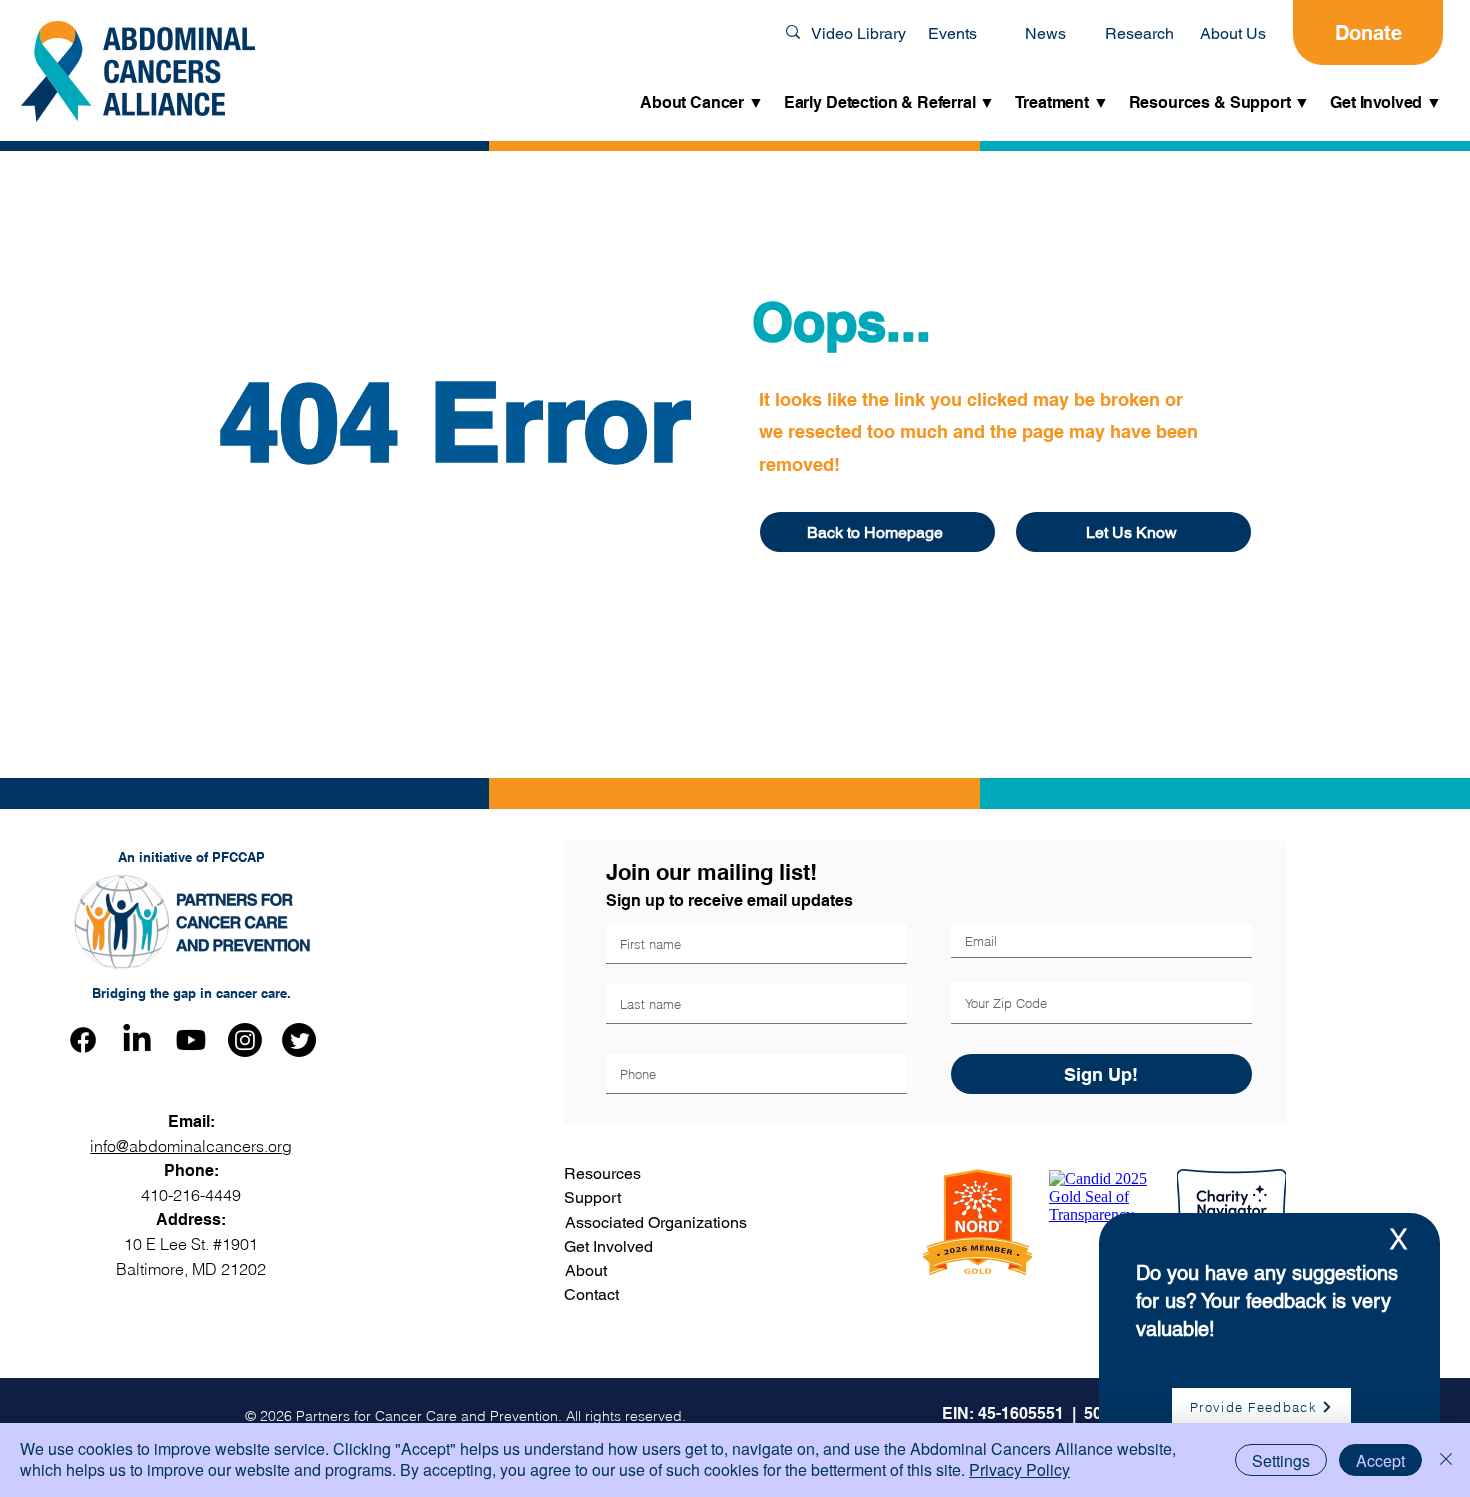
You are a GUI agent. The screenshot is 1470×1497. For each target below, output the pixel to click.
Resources (602, 1173)
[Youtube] (191, 1040)
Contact (591, 1294)
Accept (1380, 1460)
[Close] (1446, 1460)
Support (592, 1197)
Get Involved (608, 1246)
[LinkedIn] (137, 1040)
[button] (702, 103)
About (586, 1270)
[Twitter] (299, 1040)
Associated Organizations (656, 1222)
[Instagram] (245, 1040)
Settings (1281, 1460)
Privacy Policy (1019, 1469)
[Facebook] (83, 1040)
